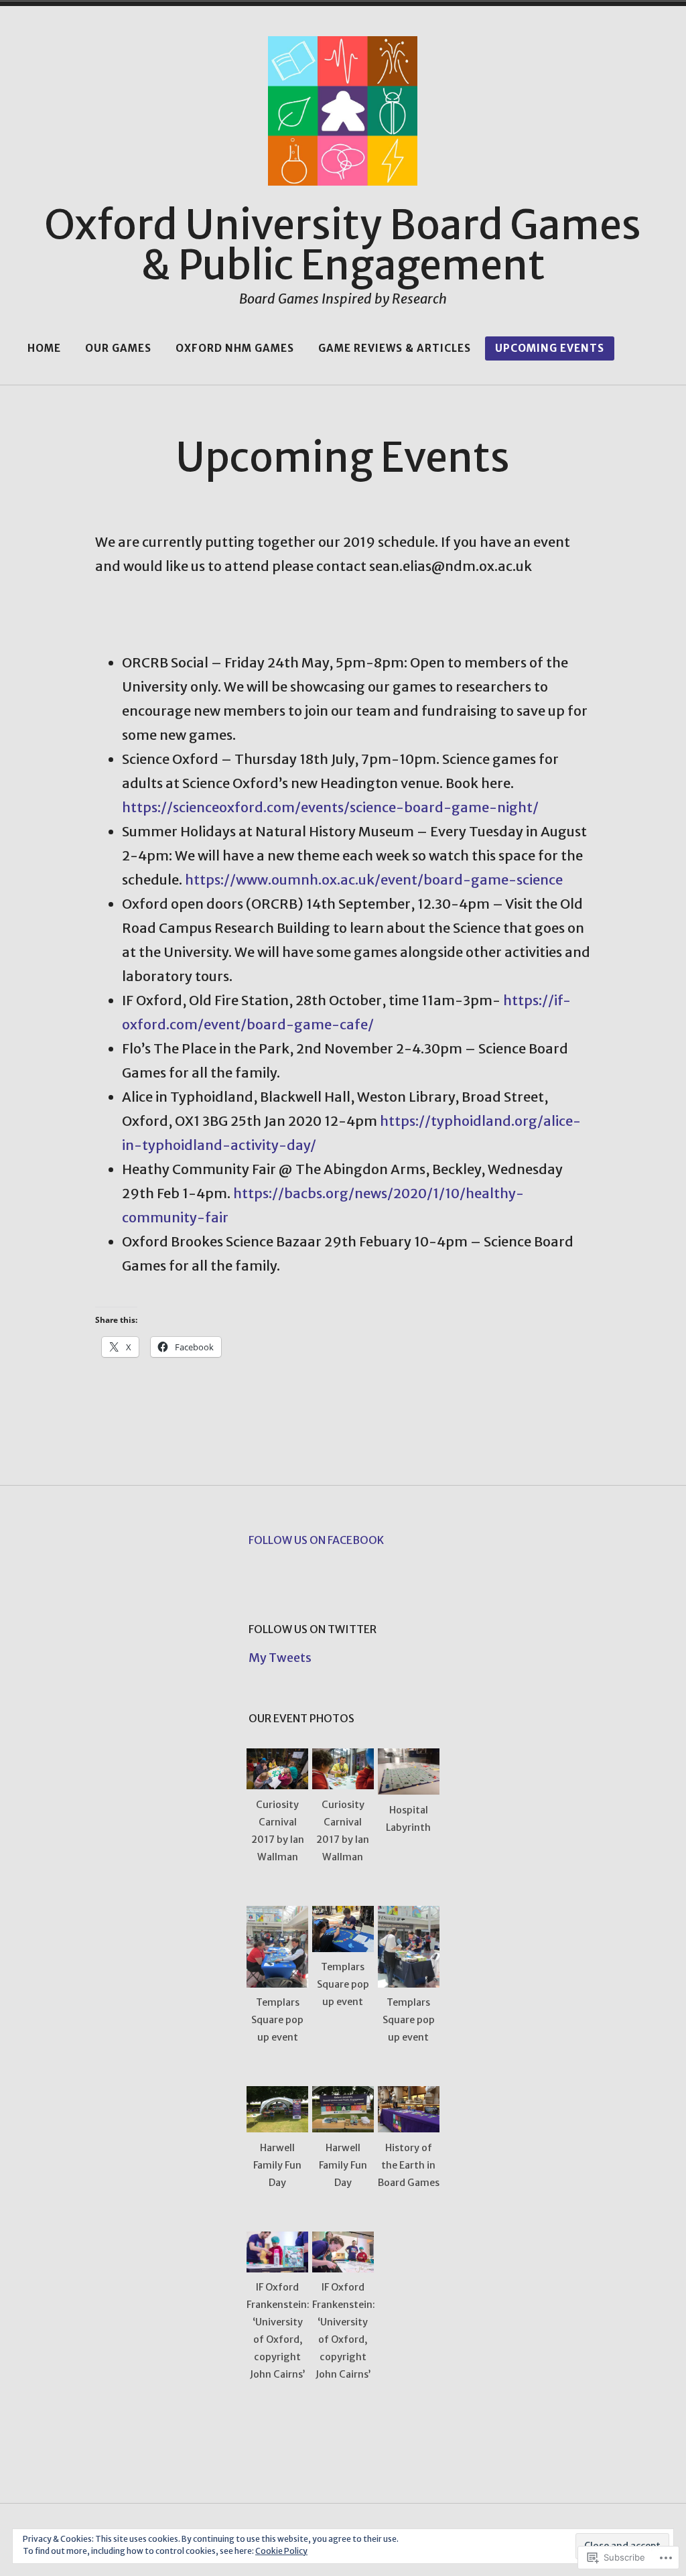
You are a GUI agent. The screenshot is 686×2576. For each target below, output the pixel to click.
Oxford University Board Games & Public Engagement (343, 245)
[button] (277, 1815)
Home (44, 348)
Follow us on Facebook (316, 1540)
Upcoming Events (550, 348)
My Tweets (280, 1658)
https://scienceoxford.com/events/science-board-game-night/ (330, 807)
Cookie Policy (281, 2551)
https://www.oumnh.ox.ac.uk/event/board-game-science (374, 880)
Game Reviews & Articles (395, 348)
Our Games (118, 348)
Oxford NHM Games (235, 348)
